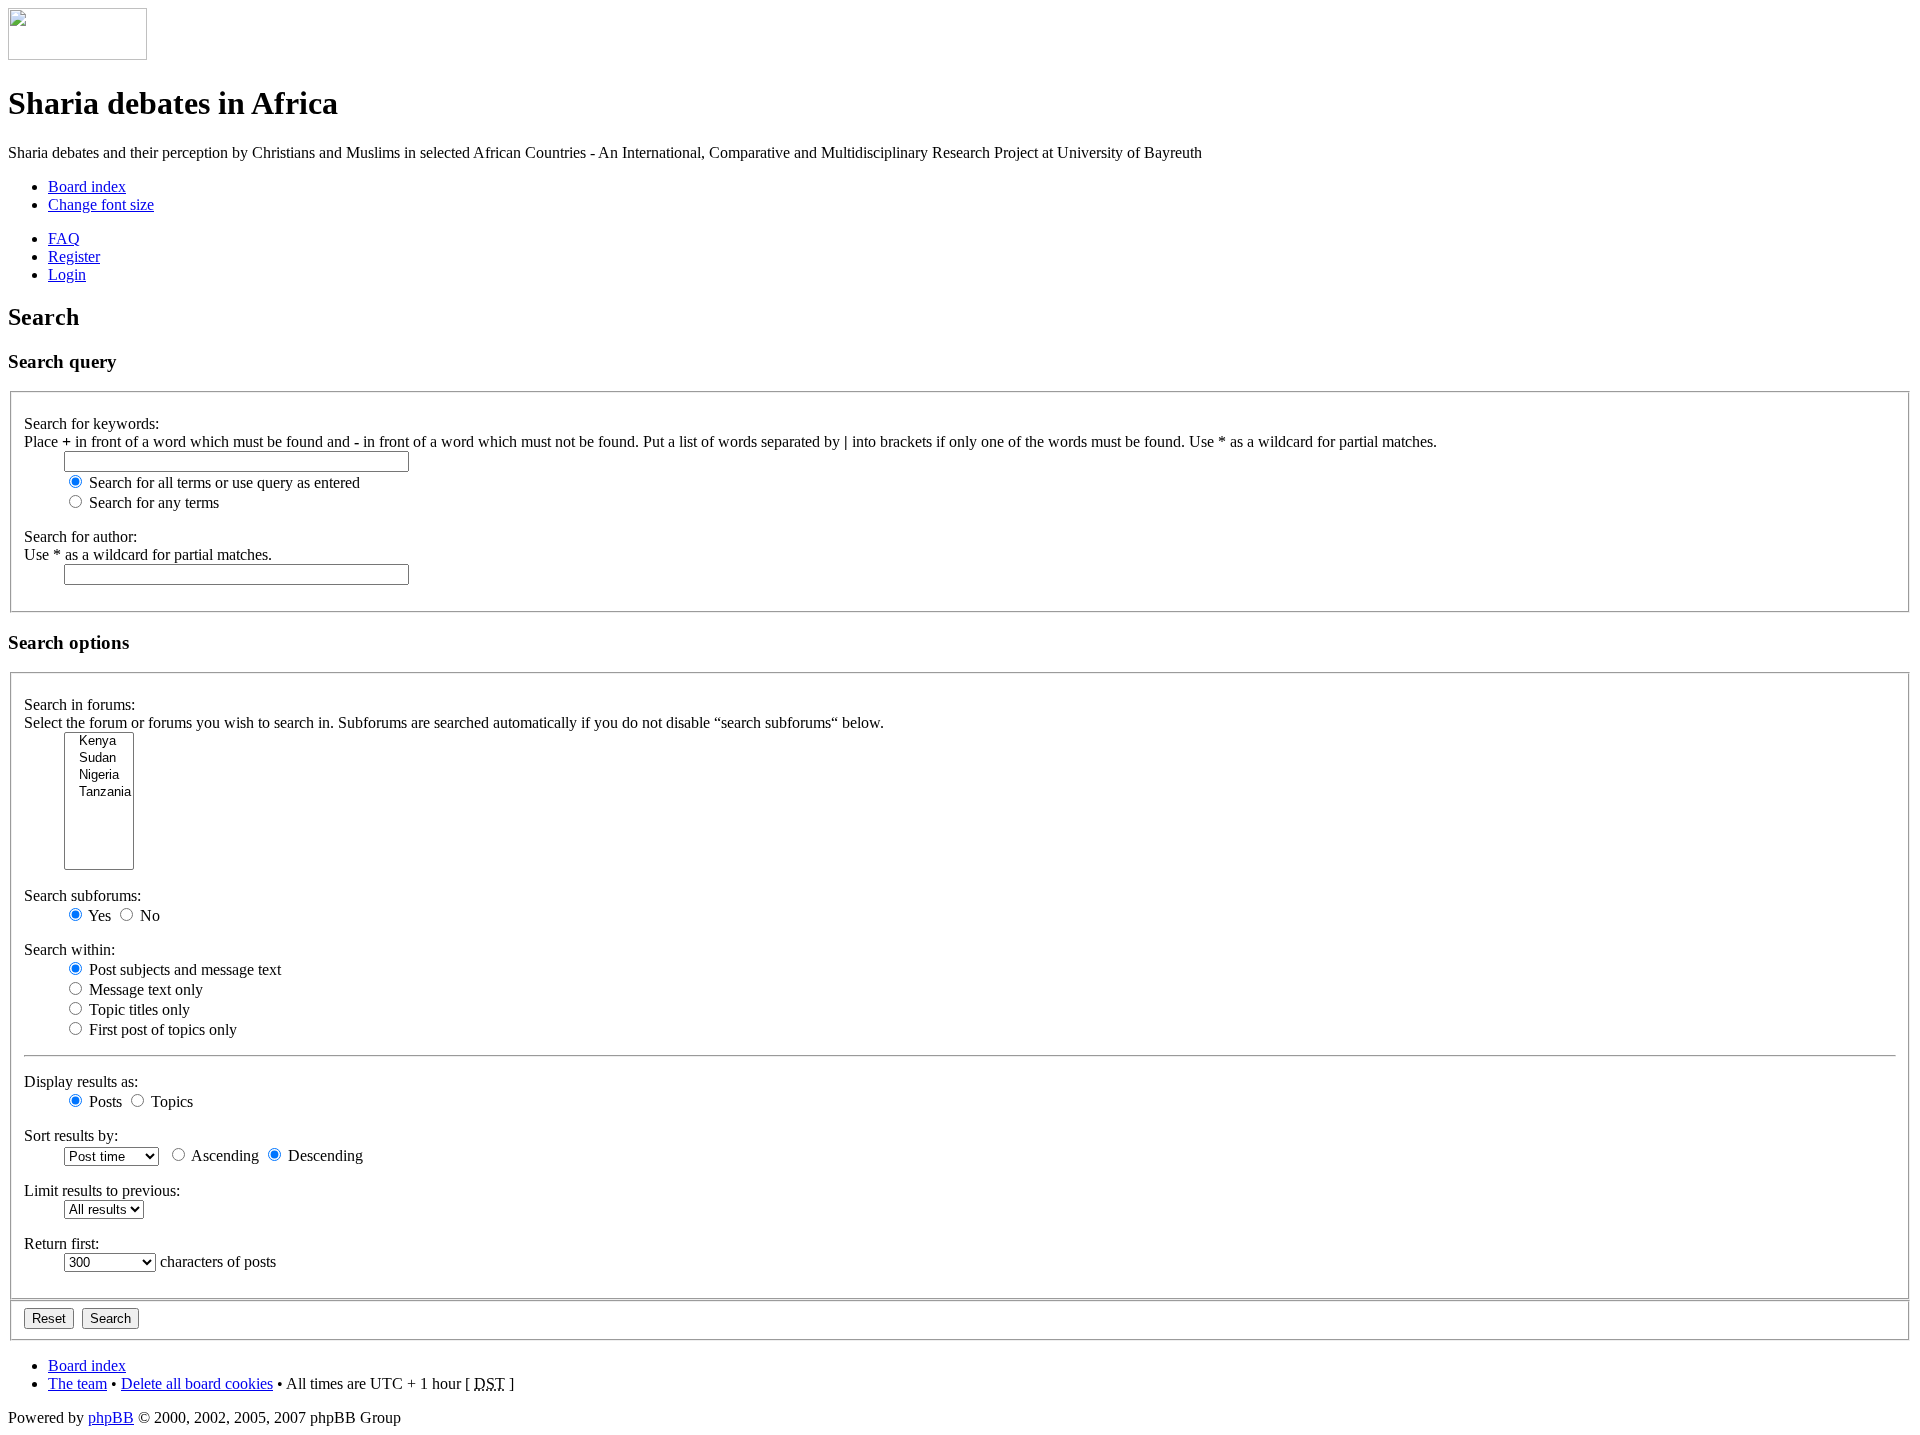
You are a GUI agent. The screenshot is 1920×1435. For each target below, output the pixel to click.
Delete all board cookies (197, 1383)
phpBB (111, 1417)
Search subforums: (82, 895)
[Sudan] (99, 758)
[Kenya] (99, 741)
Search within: (69, 949)
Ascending (223, 1155)
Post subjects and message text (183, 969)
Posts (103, 1101)
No (148, 915)
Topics (170, 1101)
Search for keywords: (91, 423)
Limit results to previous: (102, 1190)
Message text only (144, 989)
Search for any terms (152, 502)
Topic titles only (137, 1009)
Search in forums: (79, 704)
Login (67, 274)
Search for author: (80, 536)
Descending (323, 1155)
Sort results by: (71, 1135)
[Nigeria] (99, 775)
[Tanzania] (99, 792)
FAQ (64, 238)
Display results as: (81, 1081)
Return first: (61, 1243)
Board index (87, 186)
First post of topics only (161, 1029)
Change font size (101, 204)
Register (74, 256)
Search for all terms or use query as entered (222, 482)
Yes (98, 915)
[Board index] (77, 54)
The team (77, 1383)
